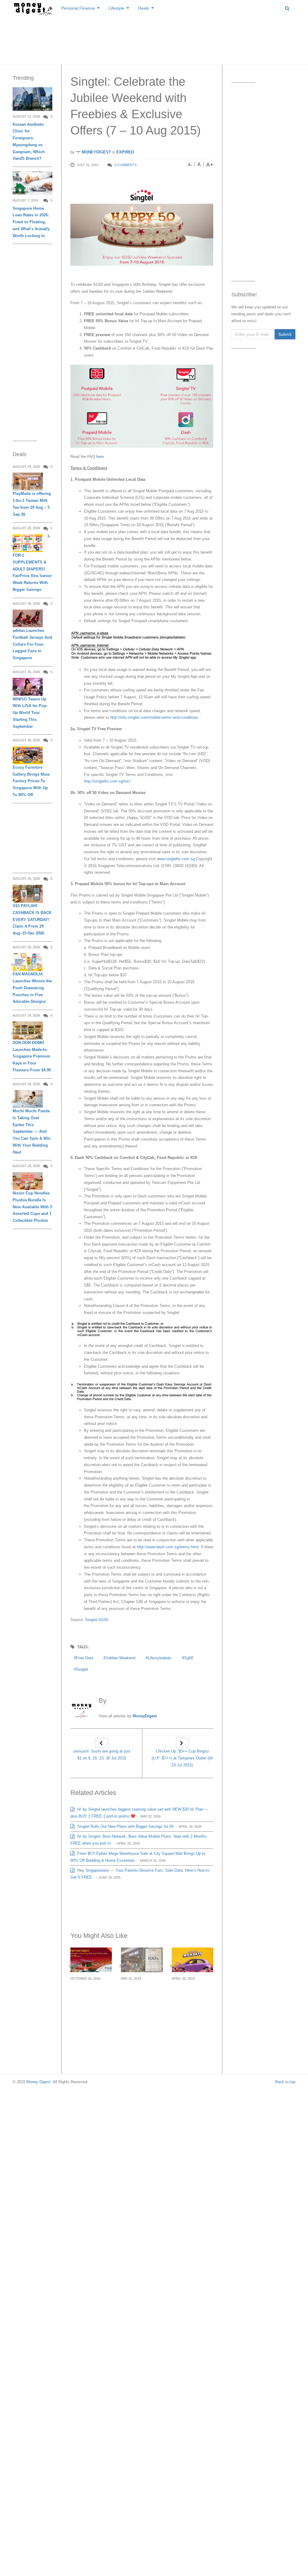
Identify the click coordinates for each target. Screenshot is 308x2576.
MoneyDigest (96, 152)
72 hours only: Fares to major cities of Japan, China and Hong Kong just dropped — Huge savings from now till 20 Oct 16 (91, 2011)
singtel (82, 1669)
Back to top (285, 2082)
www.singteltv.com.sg (176, 859)
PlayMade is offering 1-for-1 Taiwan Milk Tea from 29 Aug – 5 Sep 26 (32, 504)
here (99, 457)
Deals (143, 8)
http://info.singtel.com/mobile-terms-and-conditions (154, 717)
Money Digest (38, 2082)
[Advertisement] (154, 39)
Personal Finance (78, 8)
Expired (125, 152)
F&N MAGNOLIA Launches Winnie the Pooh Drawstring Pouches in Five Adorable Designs (32, 988)
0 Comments (126, 165)
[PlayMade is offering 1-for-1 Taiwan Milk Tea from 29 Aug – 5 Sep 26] (28, 482)
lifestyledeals (160, 1658)
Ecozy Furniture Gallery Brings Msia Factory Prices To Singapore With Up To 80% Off (31, 781)
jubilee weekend (120, 1658)
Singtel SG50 (97, 1620)
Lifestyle (116, 8)
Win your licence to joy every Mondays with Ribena (191, 1996)
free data (85, 1658)
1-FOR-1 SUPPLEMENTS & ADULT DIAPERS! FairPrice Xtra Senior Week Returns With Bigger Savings (32, 563)
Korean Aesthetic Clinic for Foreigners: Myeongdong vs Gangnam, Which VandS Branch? (29, 142)
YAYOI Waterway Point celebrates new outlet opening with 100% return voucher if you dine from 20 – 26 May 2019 (140, 2011)
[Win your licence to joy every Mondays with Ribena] (193, 1960)
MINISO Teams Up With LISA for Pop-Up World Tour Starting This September (30, 713)
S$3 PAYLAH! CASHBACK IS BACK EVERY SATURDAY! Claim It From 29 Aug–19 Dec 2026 (32, 919)
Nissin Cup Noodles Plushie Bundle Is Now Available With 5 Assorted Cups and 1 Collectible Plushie (32, 1207)
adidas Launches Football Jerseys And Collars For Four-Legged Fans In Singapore (32, 644)
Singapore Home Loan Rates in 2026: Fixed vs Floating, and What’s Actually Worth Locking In (31, 222)
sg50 (189, 1658)
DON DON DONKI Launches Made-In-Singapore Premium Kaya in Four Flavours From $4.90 (32, 1056)
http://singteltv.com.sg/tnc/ (107, 781)
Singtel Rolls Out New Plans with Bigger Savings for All (125, 1826)
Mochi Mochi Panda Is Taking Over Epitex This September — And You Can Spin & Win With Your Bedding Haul (32, 1132)
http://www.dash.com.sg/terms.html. (168, 1547)
